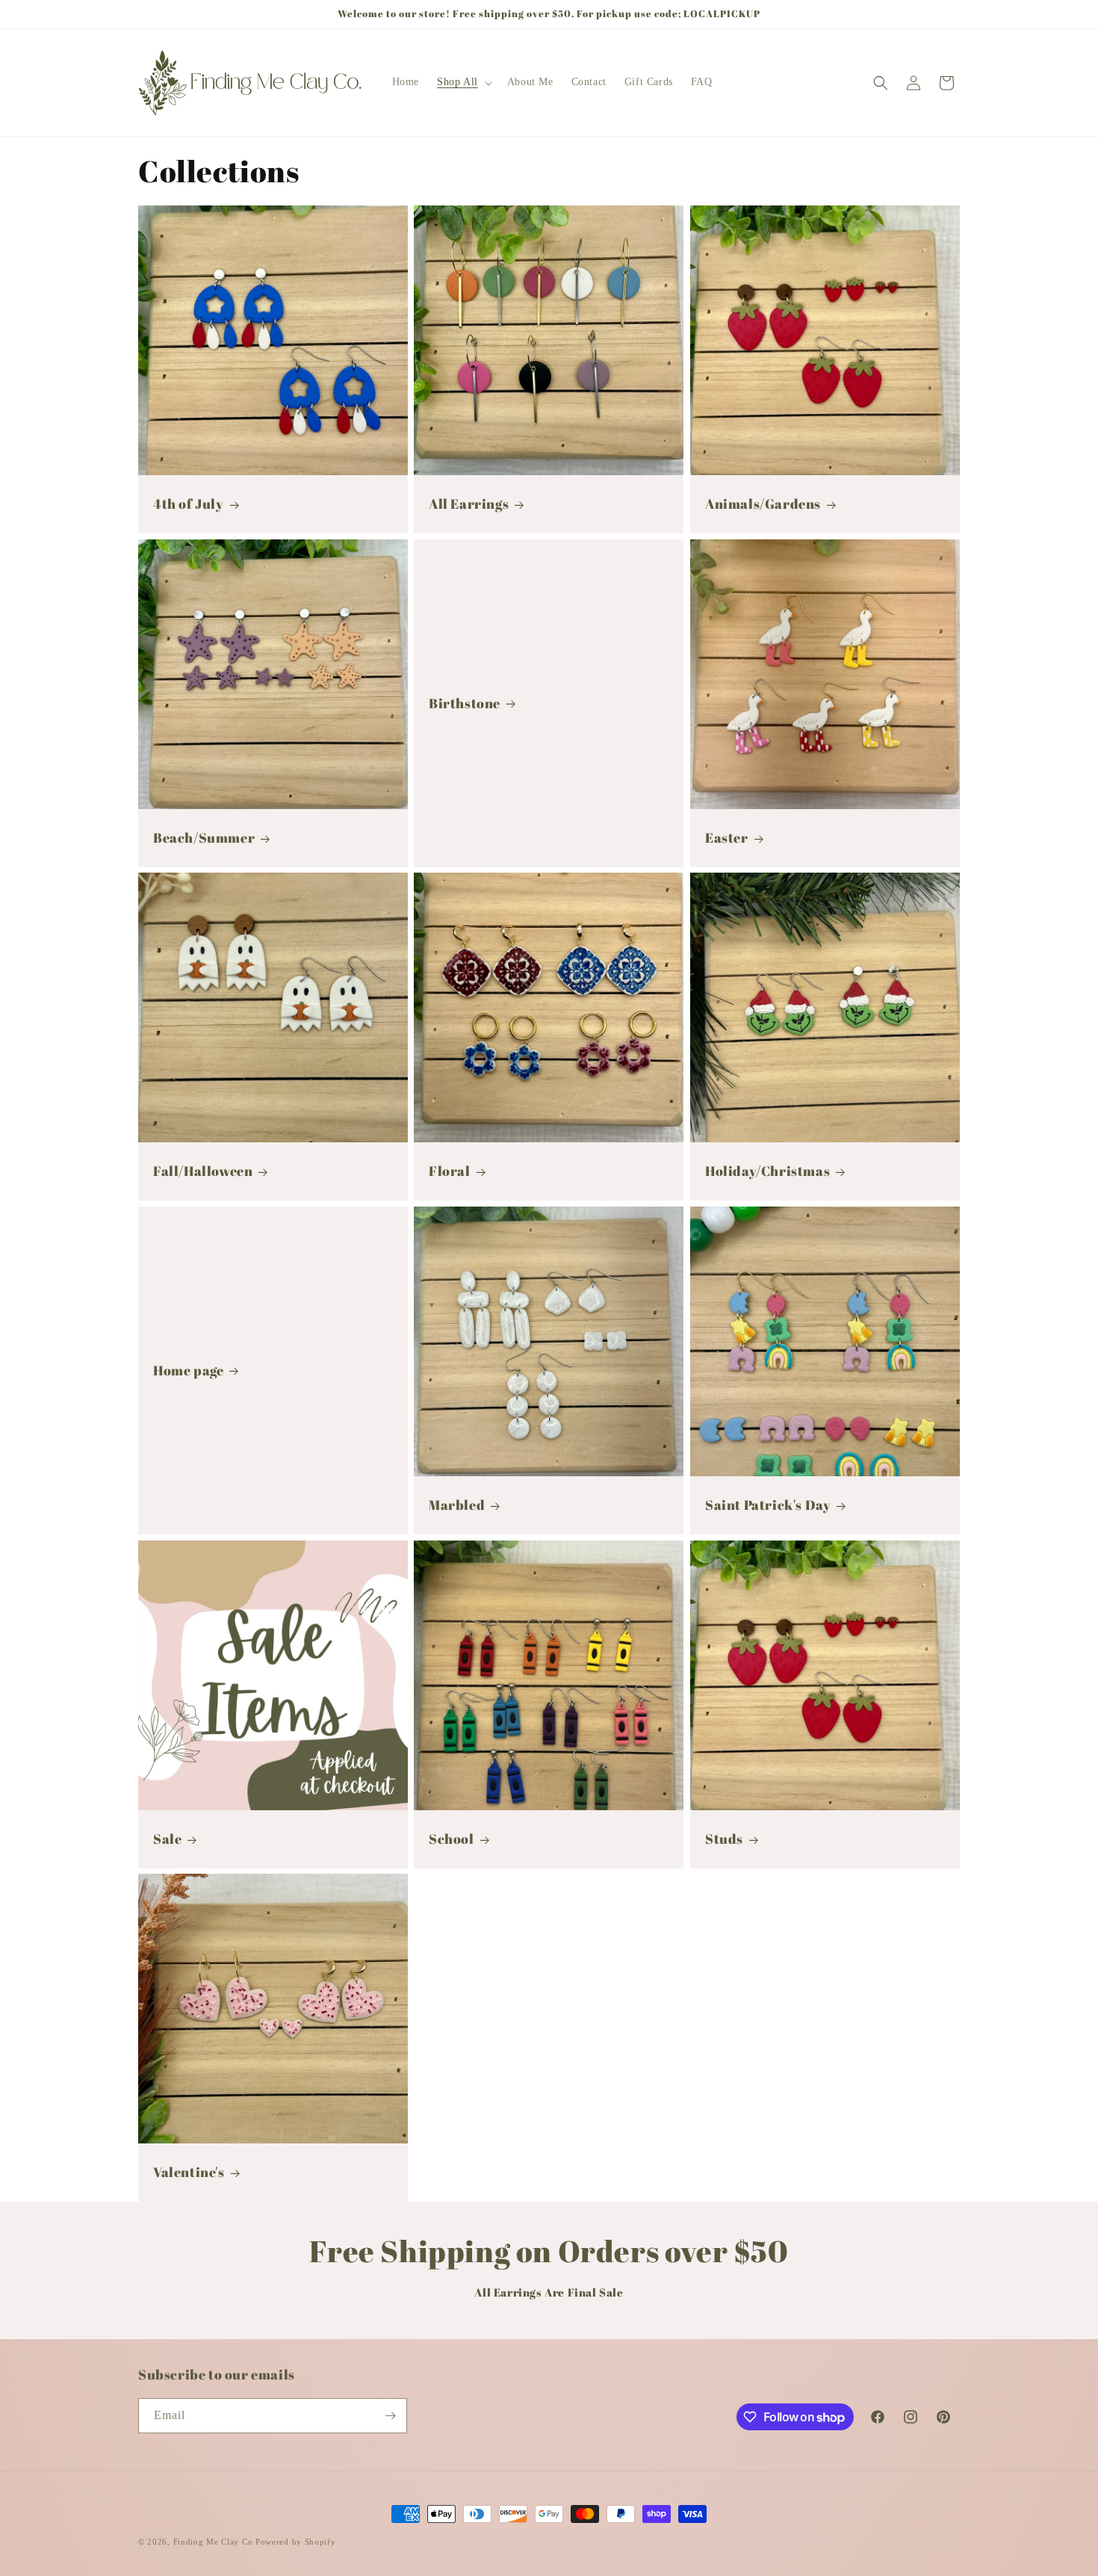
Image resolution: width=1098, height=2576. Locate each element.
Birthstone (465, 703)
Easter (727, 838)
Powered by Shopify (296, 2542)
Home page (188, 1371)
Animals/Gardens (763, 504)
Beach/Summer (204, 838)
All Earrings (469, 504)
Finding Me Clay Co (213, 2542)
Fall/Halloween (203, 1172)
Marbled (457, 1505)
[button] (463, 82)
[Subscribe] (390, 2416)
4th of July (189, 504)
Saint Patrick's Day (768, 1505)
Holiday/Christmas (767, 1172)
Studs (724, 1839)
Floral (450, 1172)
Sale (167, 1839)
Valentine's (189, 2173)
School (452, 1839)
